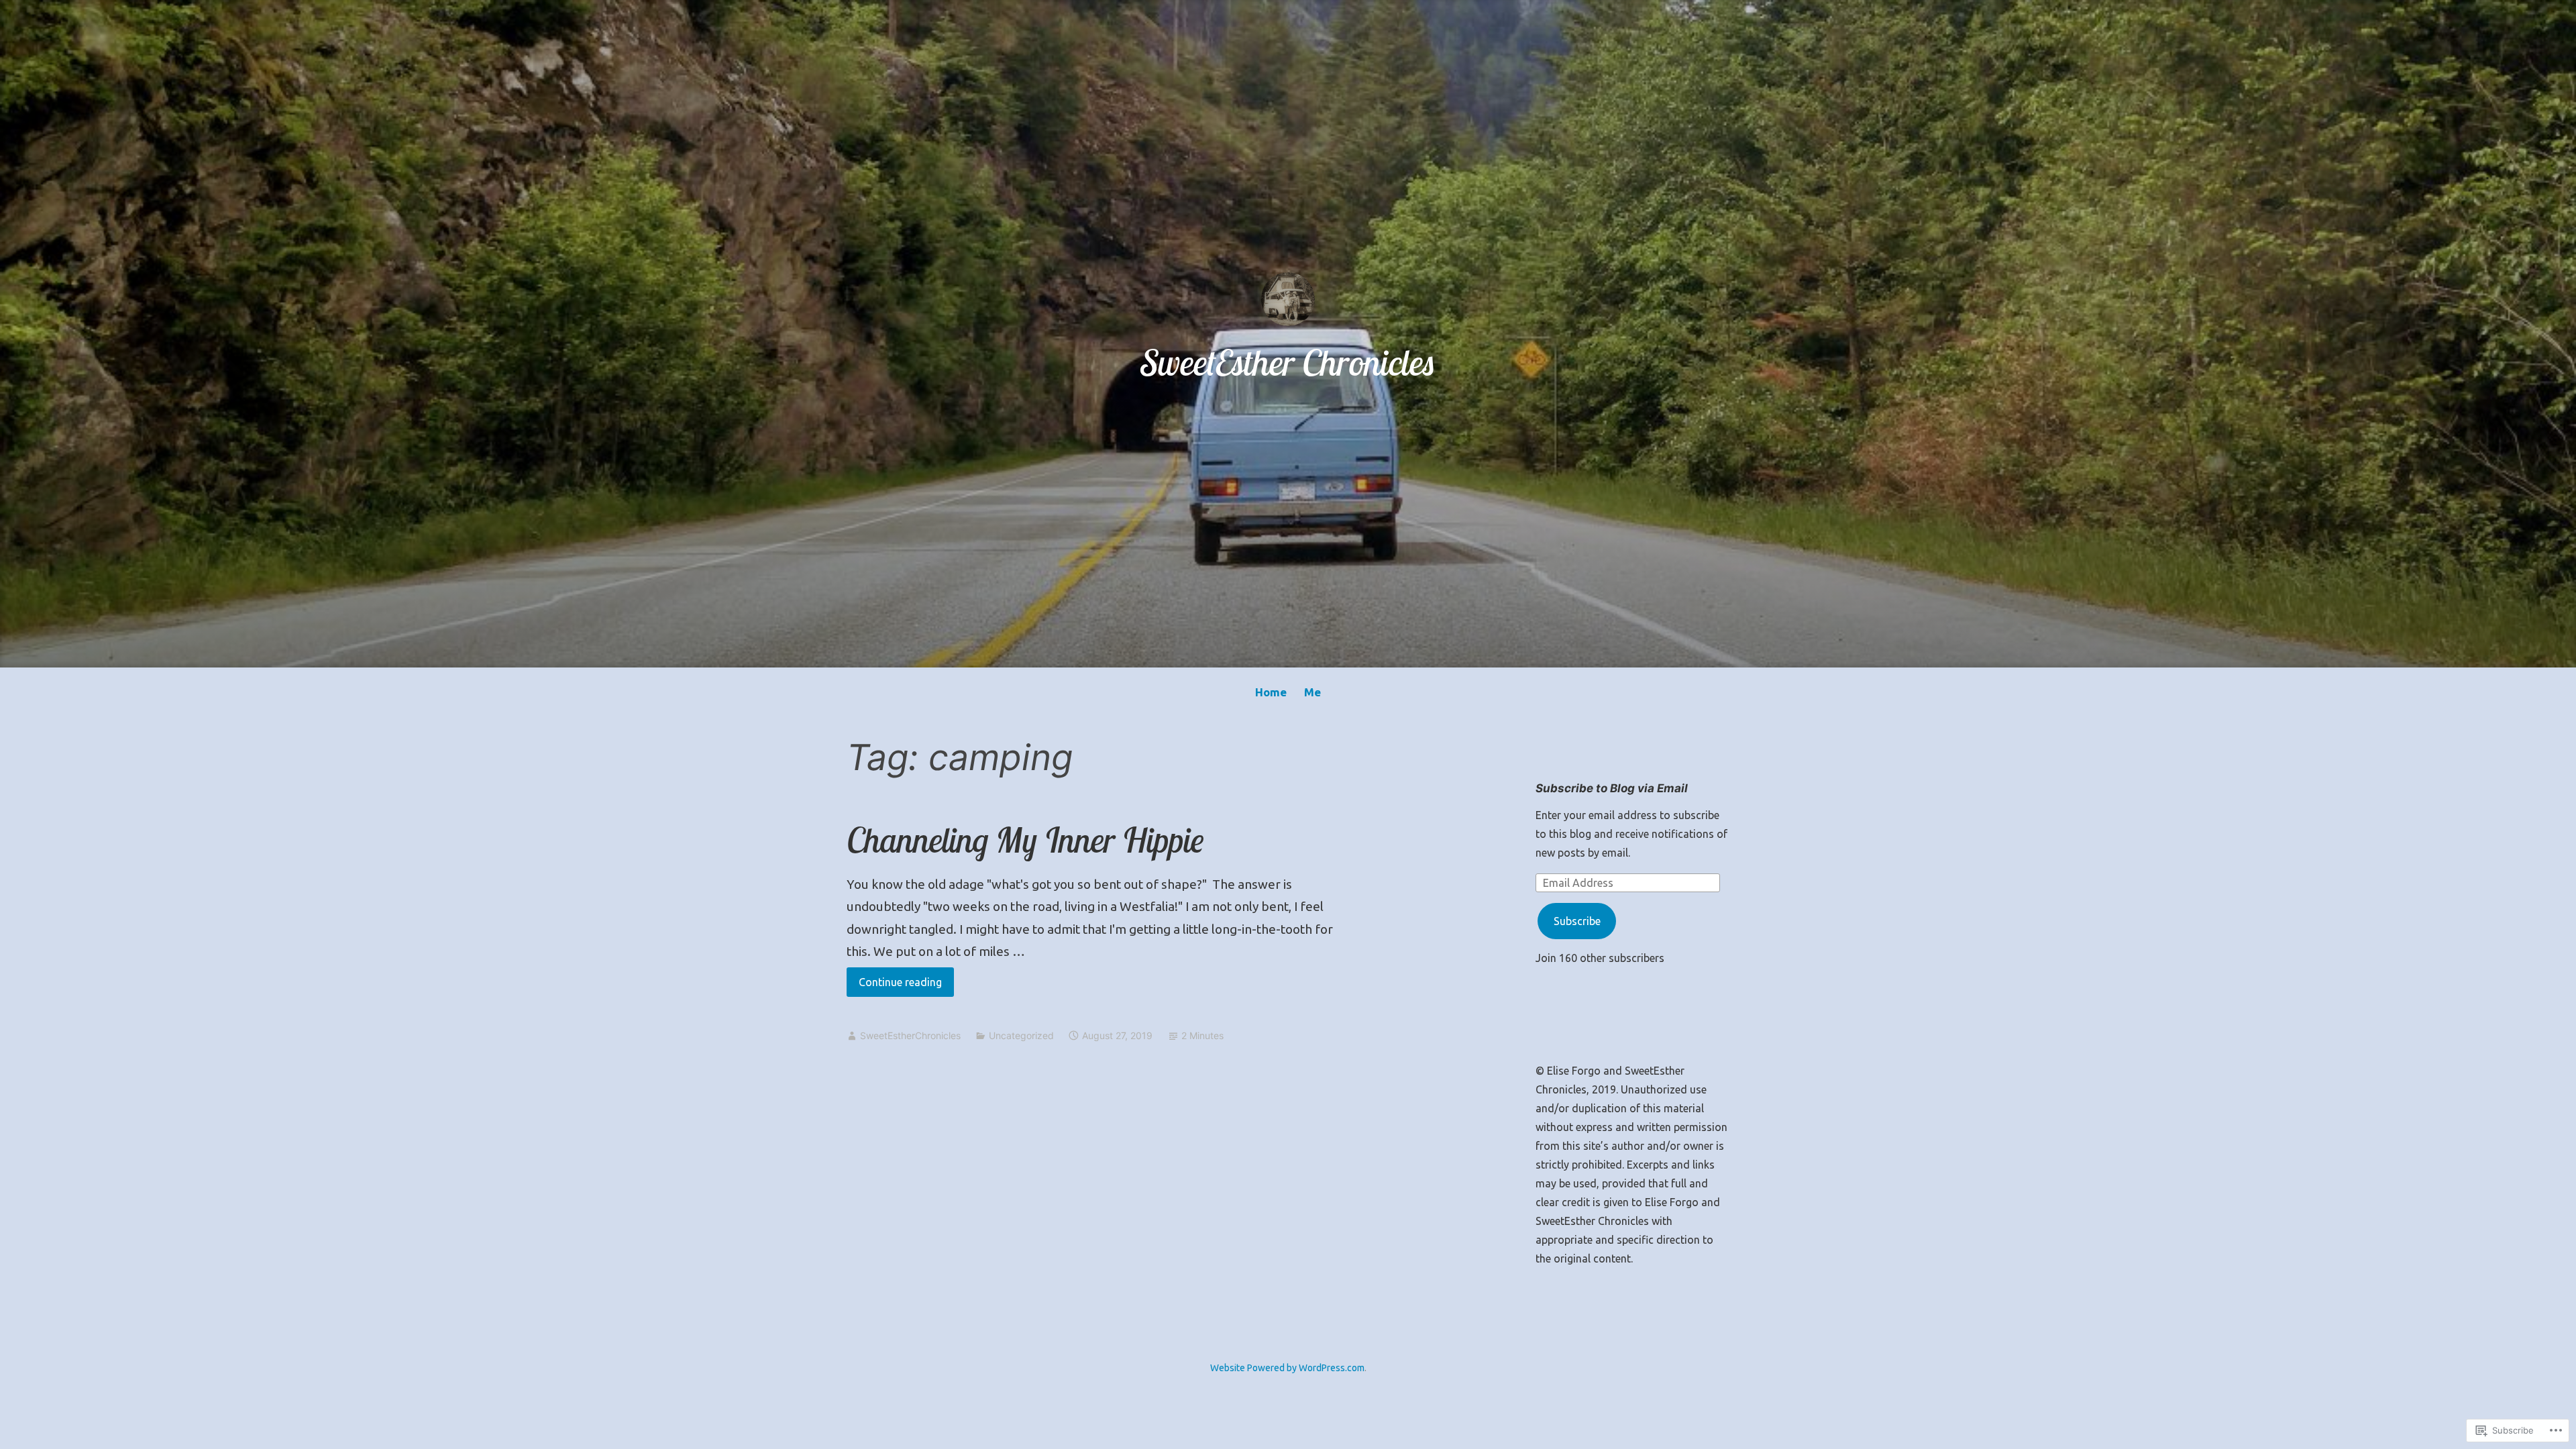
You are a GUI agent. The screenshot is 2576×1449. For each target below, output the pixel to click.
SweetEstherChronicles (910, 1035)
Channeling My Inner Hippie (1025, 840)
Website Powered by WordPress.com (1287, 1368)
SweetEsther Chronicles (1288, 362)
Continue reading (894, 986)
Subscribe (1577, 921)
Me (1312, 692)
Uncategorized (1021, 1035)
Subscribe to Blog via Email (1612, 788)
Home (1271, 692)
